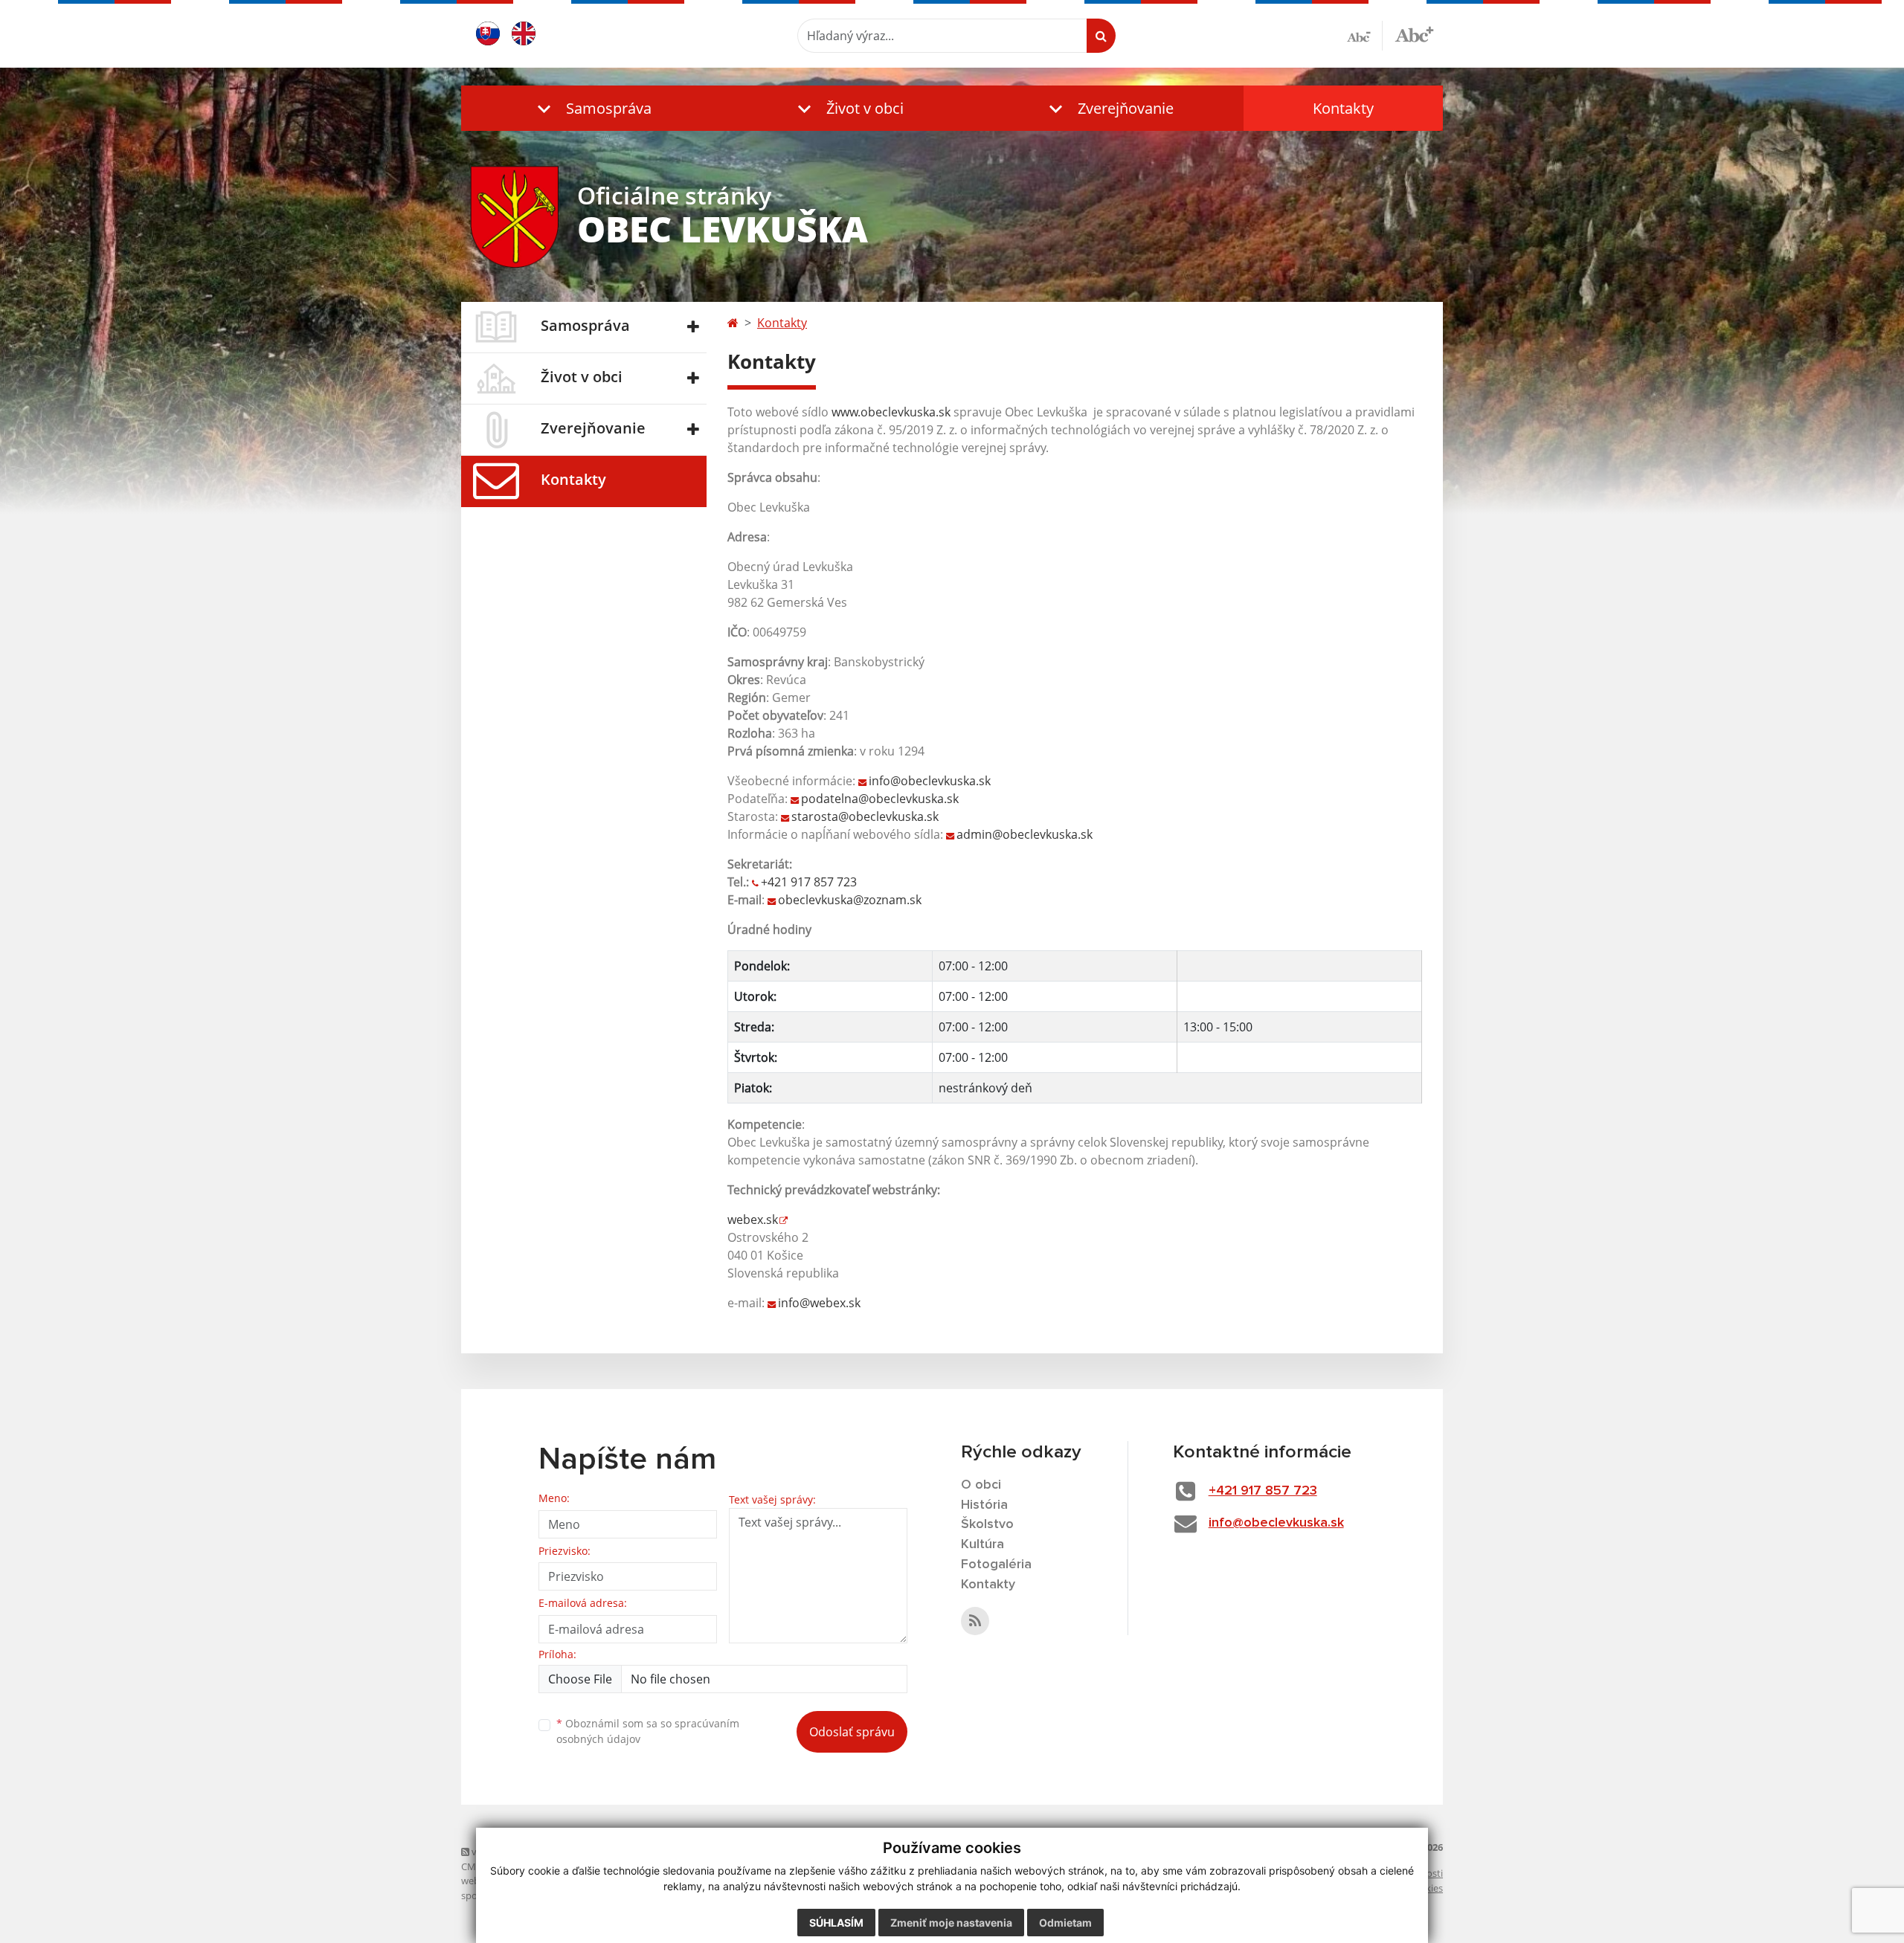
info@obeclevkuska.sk (930, 781)
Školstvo (987, 1524)
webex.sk (753, 1219)
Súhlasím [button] (836, 1923)
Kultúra (982, 1544)
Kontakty (1343, 108)
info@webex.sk (819, 1303)
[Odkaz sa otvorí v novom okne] (975, 1621)
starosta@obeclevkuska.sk (865, 816)
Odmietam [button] (1065, 1923)
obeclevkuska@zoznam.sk (850, 900)
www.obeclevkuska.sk (891, 412)
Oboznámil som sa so (648, 1731)
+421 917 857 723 (809, 882)
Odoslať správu (852, 1732)
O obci (981, 1485)
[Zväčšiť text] (1414, 33)
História (984, 1505)
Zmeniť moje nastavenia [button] (951, 1923)
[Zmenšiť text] (1365, 36)
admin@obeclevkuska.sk (1025, 834)
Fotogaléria (996, 1565)
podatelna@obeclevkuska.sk (880, 799)
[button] (591, 108)
